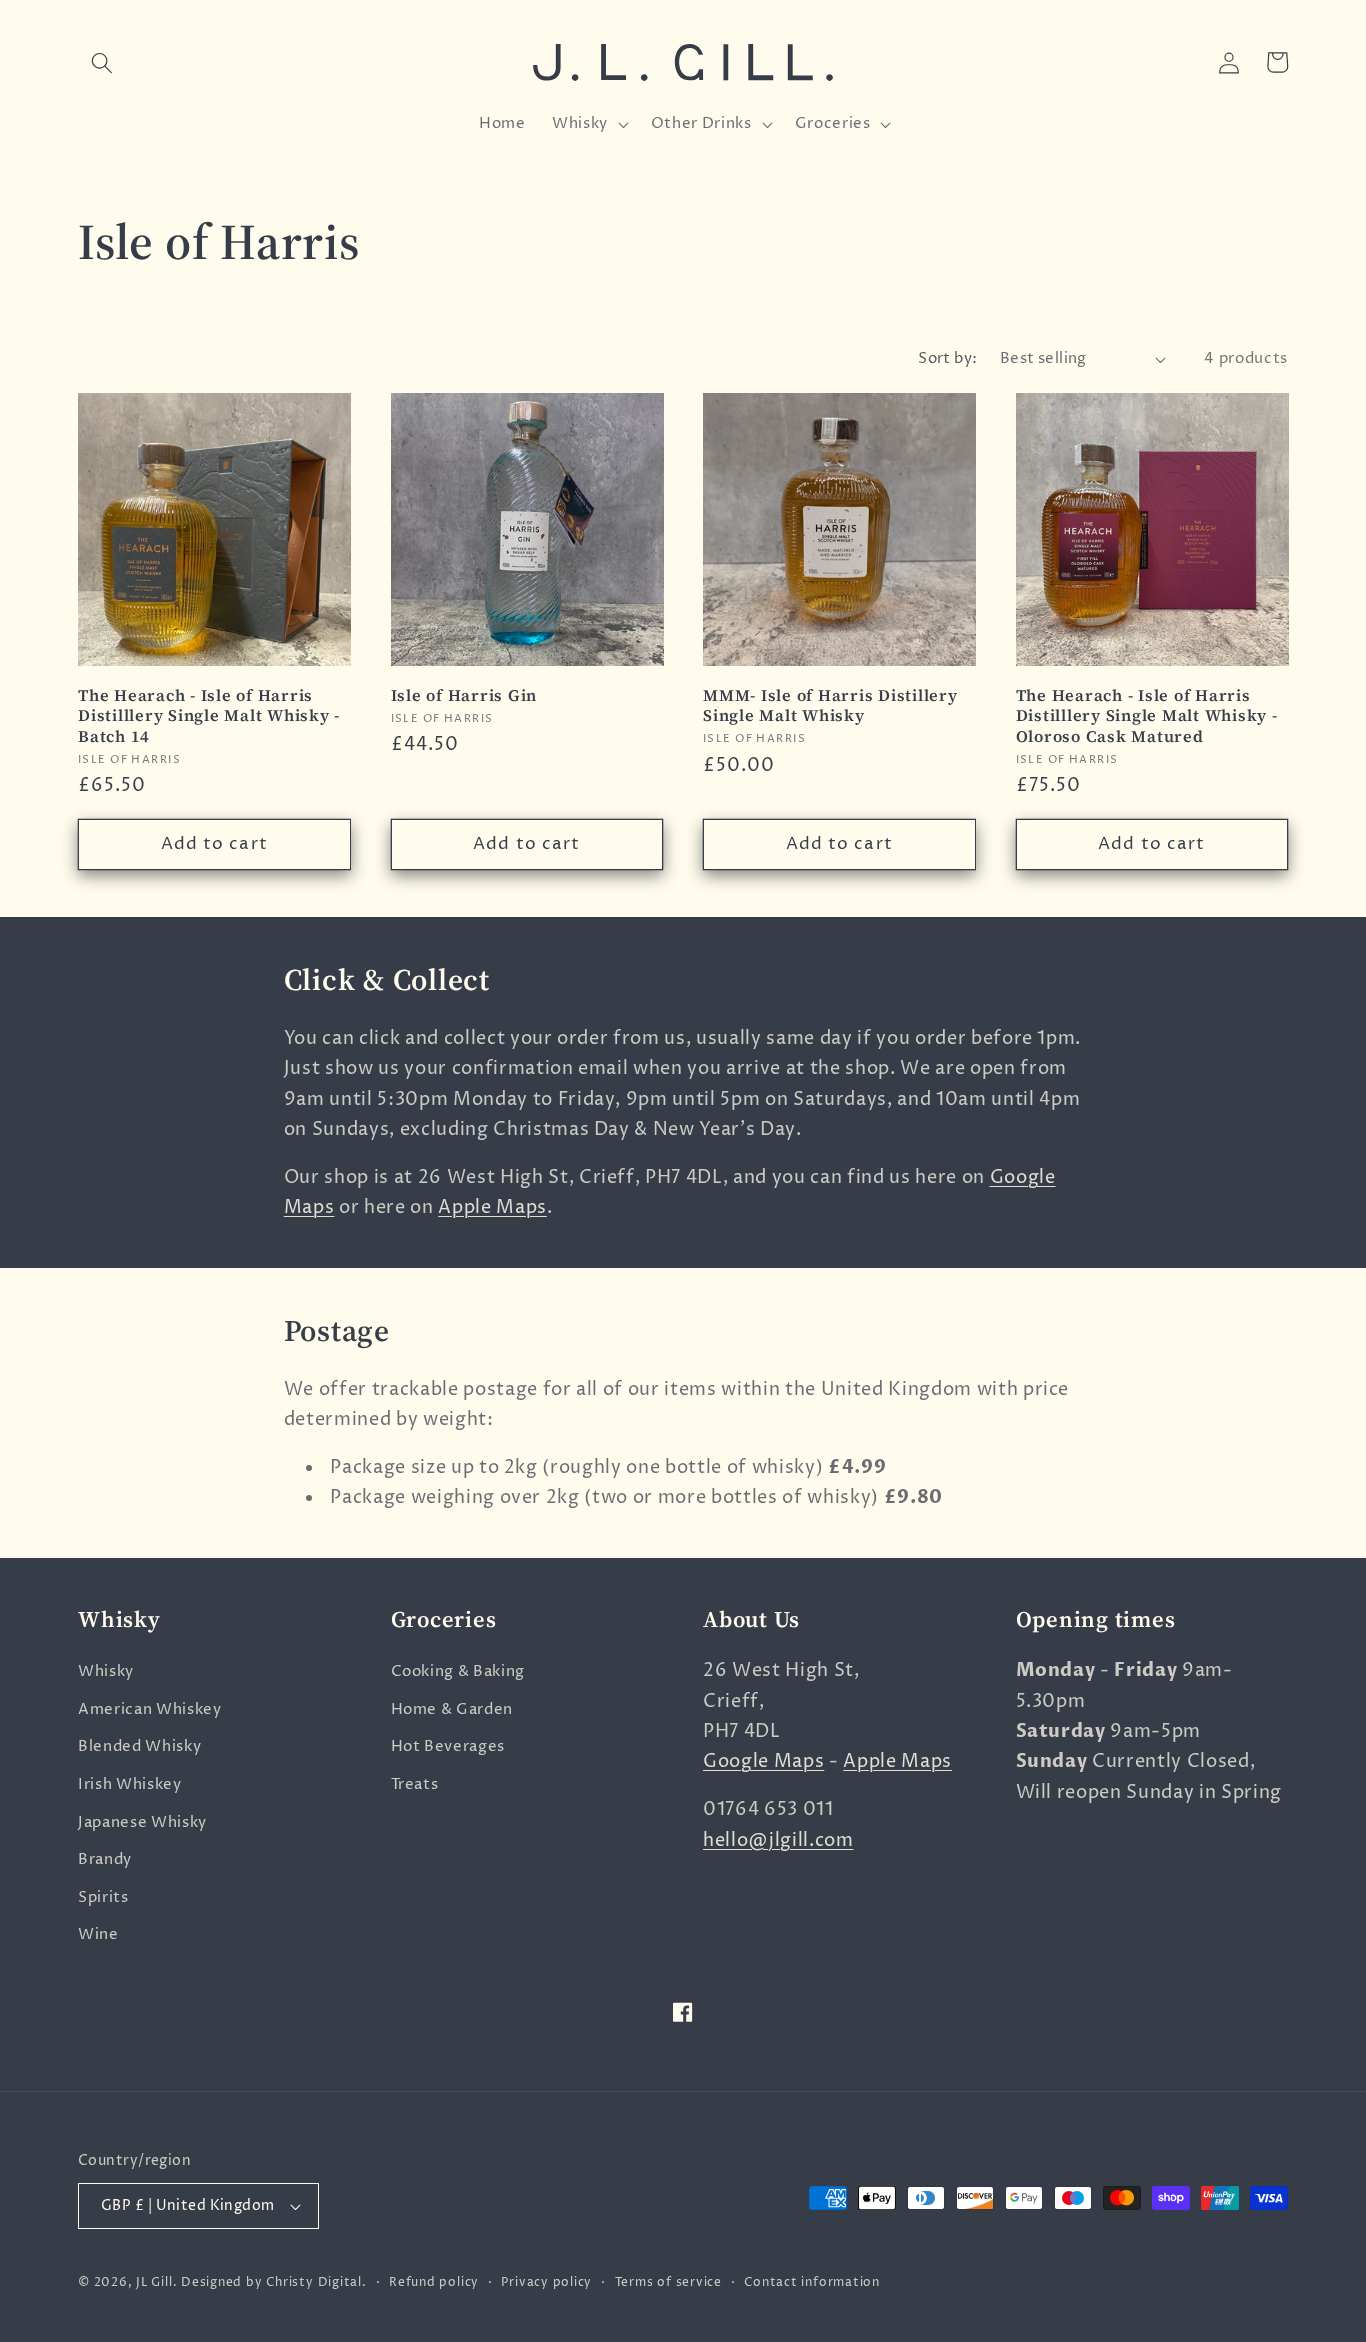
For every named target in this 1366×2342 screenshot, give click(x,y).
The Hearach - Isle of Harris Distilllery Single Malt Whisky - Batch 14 (209, 716)
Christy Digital (314, 2282)
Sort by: (948, 358)
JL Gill (154, 2282)
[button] (102, 62)
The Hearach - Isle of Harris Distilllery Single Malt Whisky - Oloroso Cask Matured (1147, 716)
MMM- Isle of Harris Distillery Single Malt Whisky (830, 705)
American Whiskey (150, 1709)
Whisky (106, 1671)
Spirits (103, 1897)
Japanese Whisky (142, 1822)
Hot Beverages (448, 1746)
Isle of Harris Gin (464, 695)
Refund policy (434, 2282)
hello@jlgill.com (778, 1841)
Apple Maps (492, 1208)
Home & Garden (452, 1709)
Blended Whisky (139, 1746)
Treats (415, 1784)
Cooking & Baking (458, 1671)
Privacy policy (546, 2282)
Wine (98, 1934)
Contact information (812, 2282)
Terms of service (668, 2282)
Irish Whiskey (130, 1784)
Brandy (105, 1859)
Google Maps (763, 1762)
